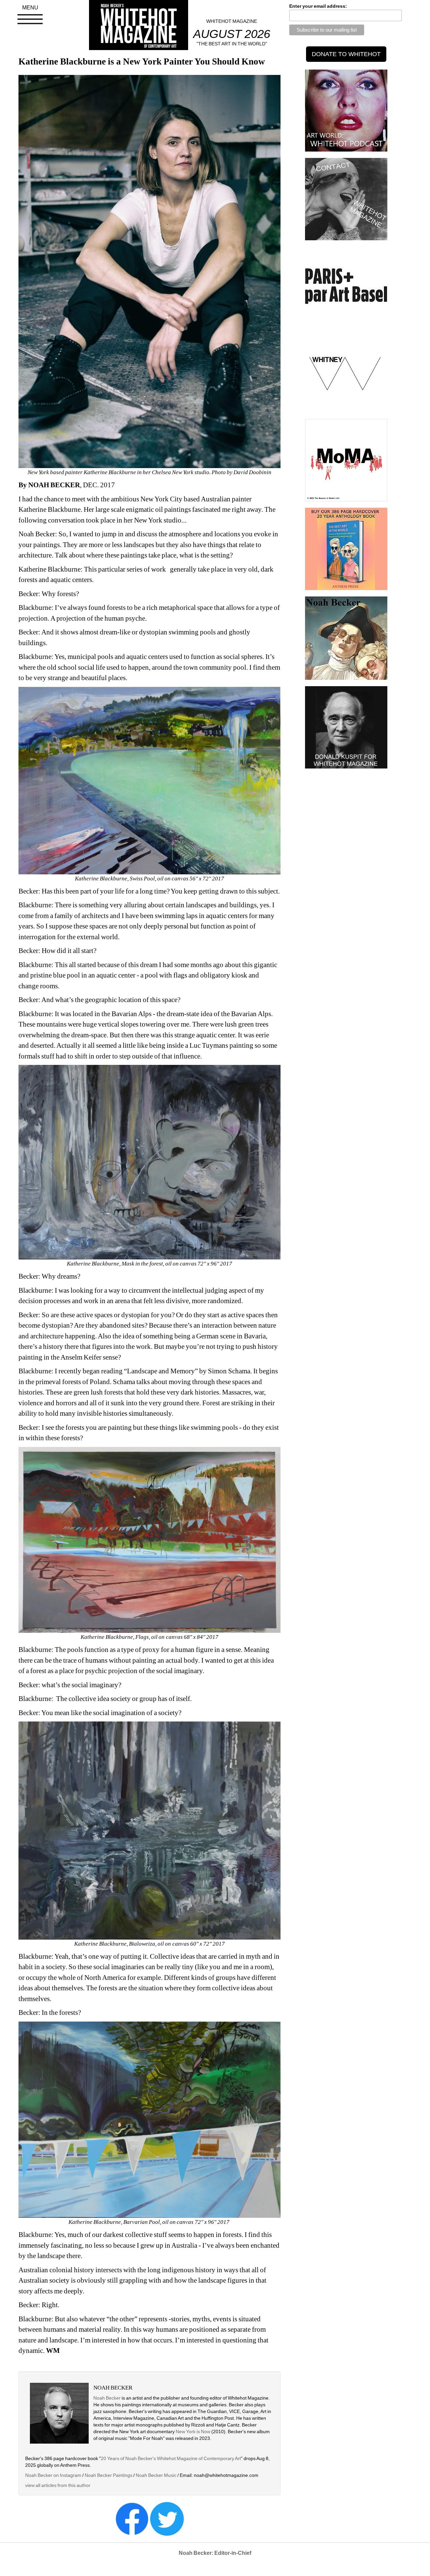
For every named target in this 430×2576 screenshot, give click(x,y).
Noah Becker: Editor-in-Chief (215, 2553)
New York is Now (193, 2432)
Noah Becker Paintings (109, 2475)
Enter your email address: (318, 6)
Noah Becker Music (156, 2475)
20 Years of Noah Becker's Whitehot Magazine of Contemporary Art (171, 2458)
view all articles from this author (58, 2485)
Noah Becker (107, 2398)
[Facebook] (132, 2518)
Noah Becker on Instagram (53, 2475)
